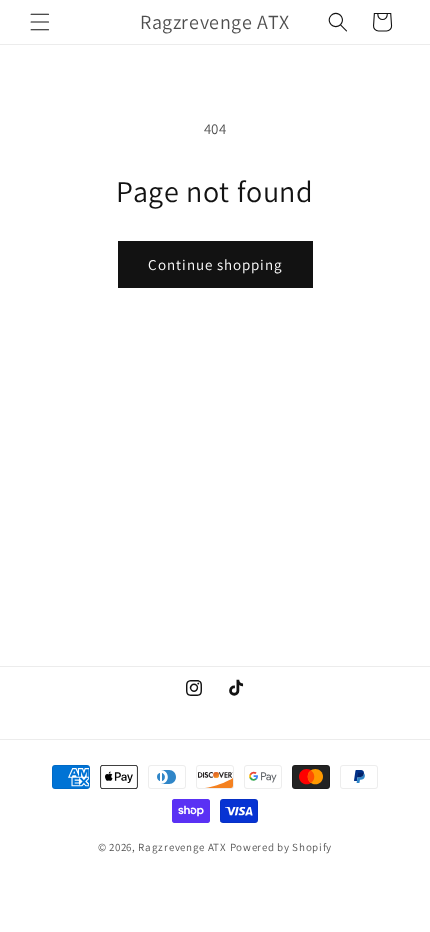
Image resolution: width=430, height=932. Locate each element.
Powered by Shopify (281, 847)
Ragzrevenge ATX (182, 847)
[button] (40, 22)
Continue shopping (215, 264)
